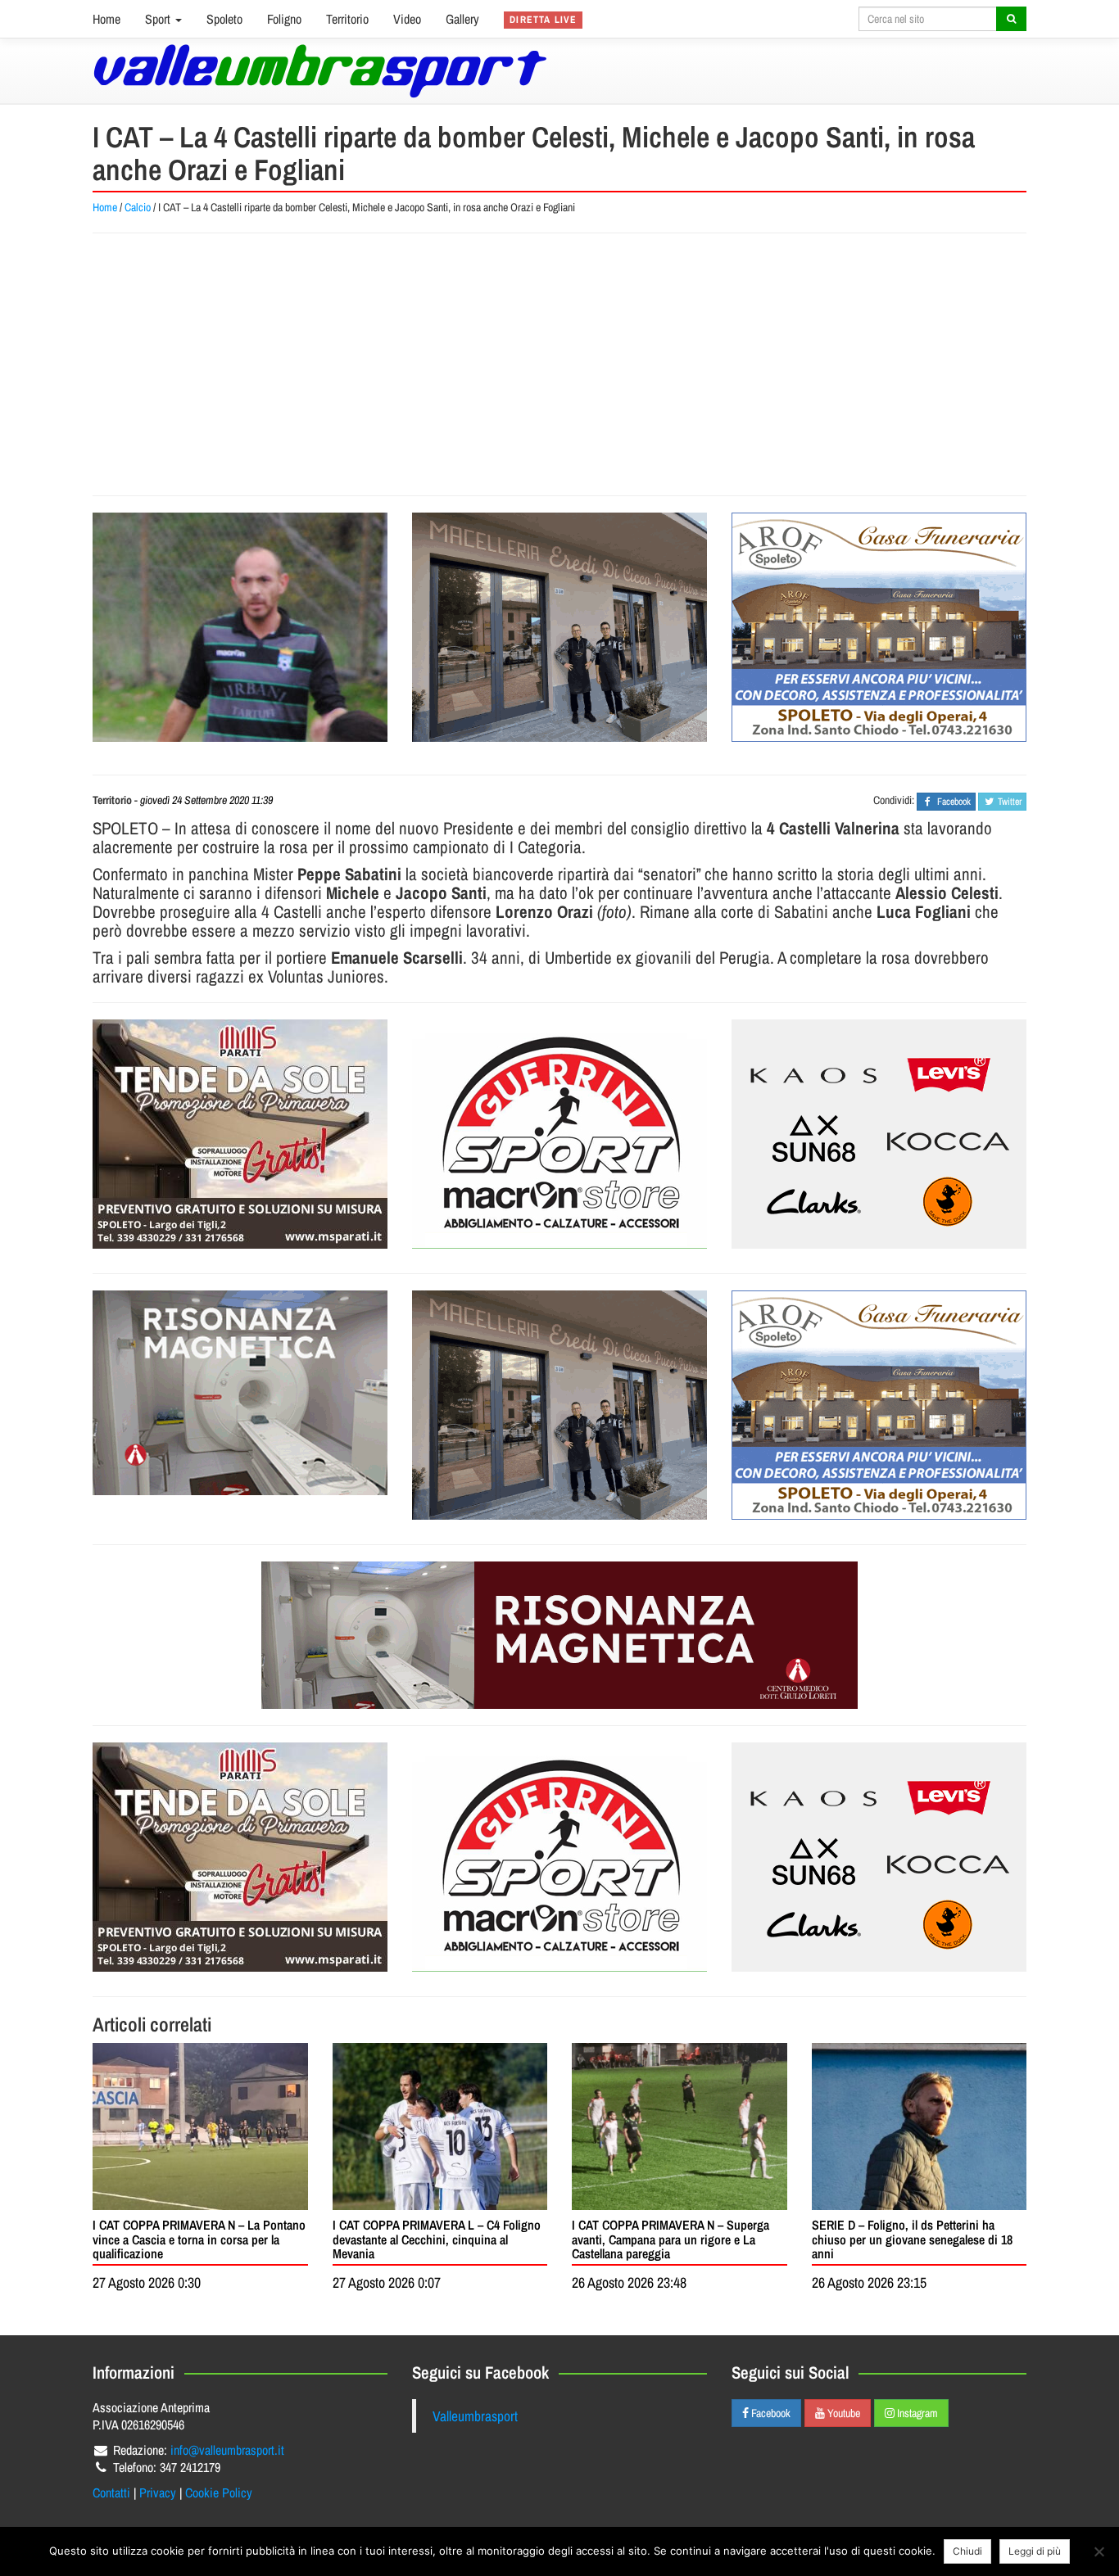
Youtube (843, 2413)
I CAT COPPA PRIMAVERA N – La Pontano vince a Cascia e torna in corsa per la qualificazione (199, 2239)
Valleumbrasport (475, 2416)
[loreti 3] (559, 1635)
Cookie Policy (219, 2492)
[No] (1099, 2551)
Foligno (284, 19)
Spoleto (224, 19)
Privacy (158, 2492)
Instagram (916, 2413)
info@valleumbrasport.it (227, 2450)
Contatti (111, 2492)
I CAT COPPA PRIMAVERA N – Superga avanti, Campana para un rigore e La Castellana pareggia (670, 2239)
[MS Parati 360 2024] (240, 1134)
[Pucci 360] (559, 627)
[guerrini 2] (559, 1134)
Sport (159, 19)
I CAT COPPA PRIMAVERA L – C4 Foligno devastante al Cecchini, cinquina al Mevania (437, 2239)
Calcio (138, 207)
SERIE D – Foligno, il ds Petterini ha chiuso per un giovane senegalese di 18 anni (912, 2239)
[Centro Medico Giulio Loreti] (240, 1393)
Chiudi (967, 2551)
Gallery (462, 19)
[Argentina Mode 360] (879, 1134)
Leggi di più (1035, 2551)
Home (106, 19)
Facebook (770, 2413)
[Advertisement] (559, 364)
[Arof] (879, 627)
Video (407, 19)
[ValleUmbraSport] (320, 71)
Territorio (347, 19)
